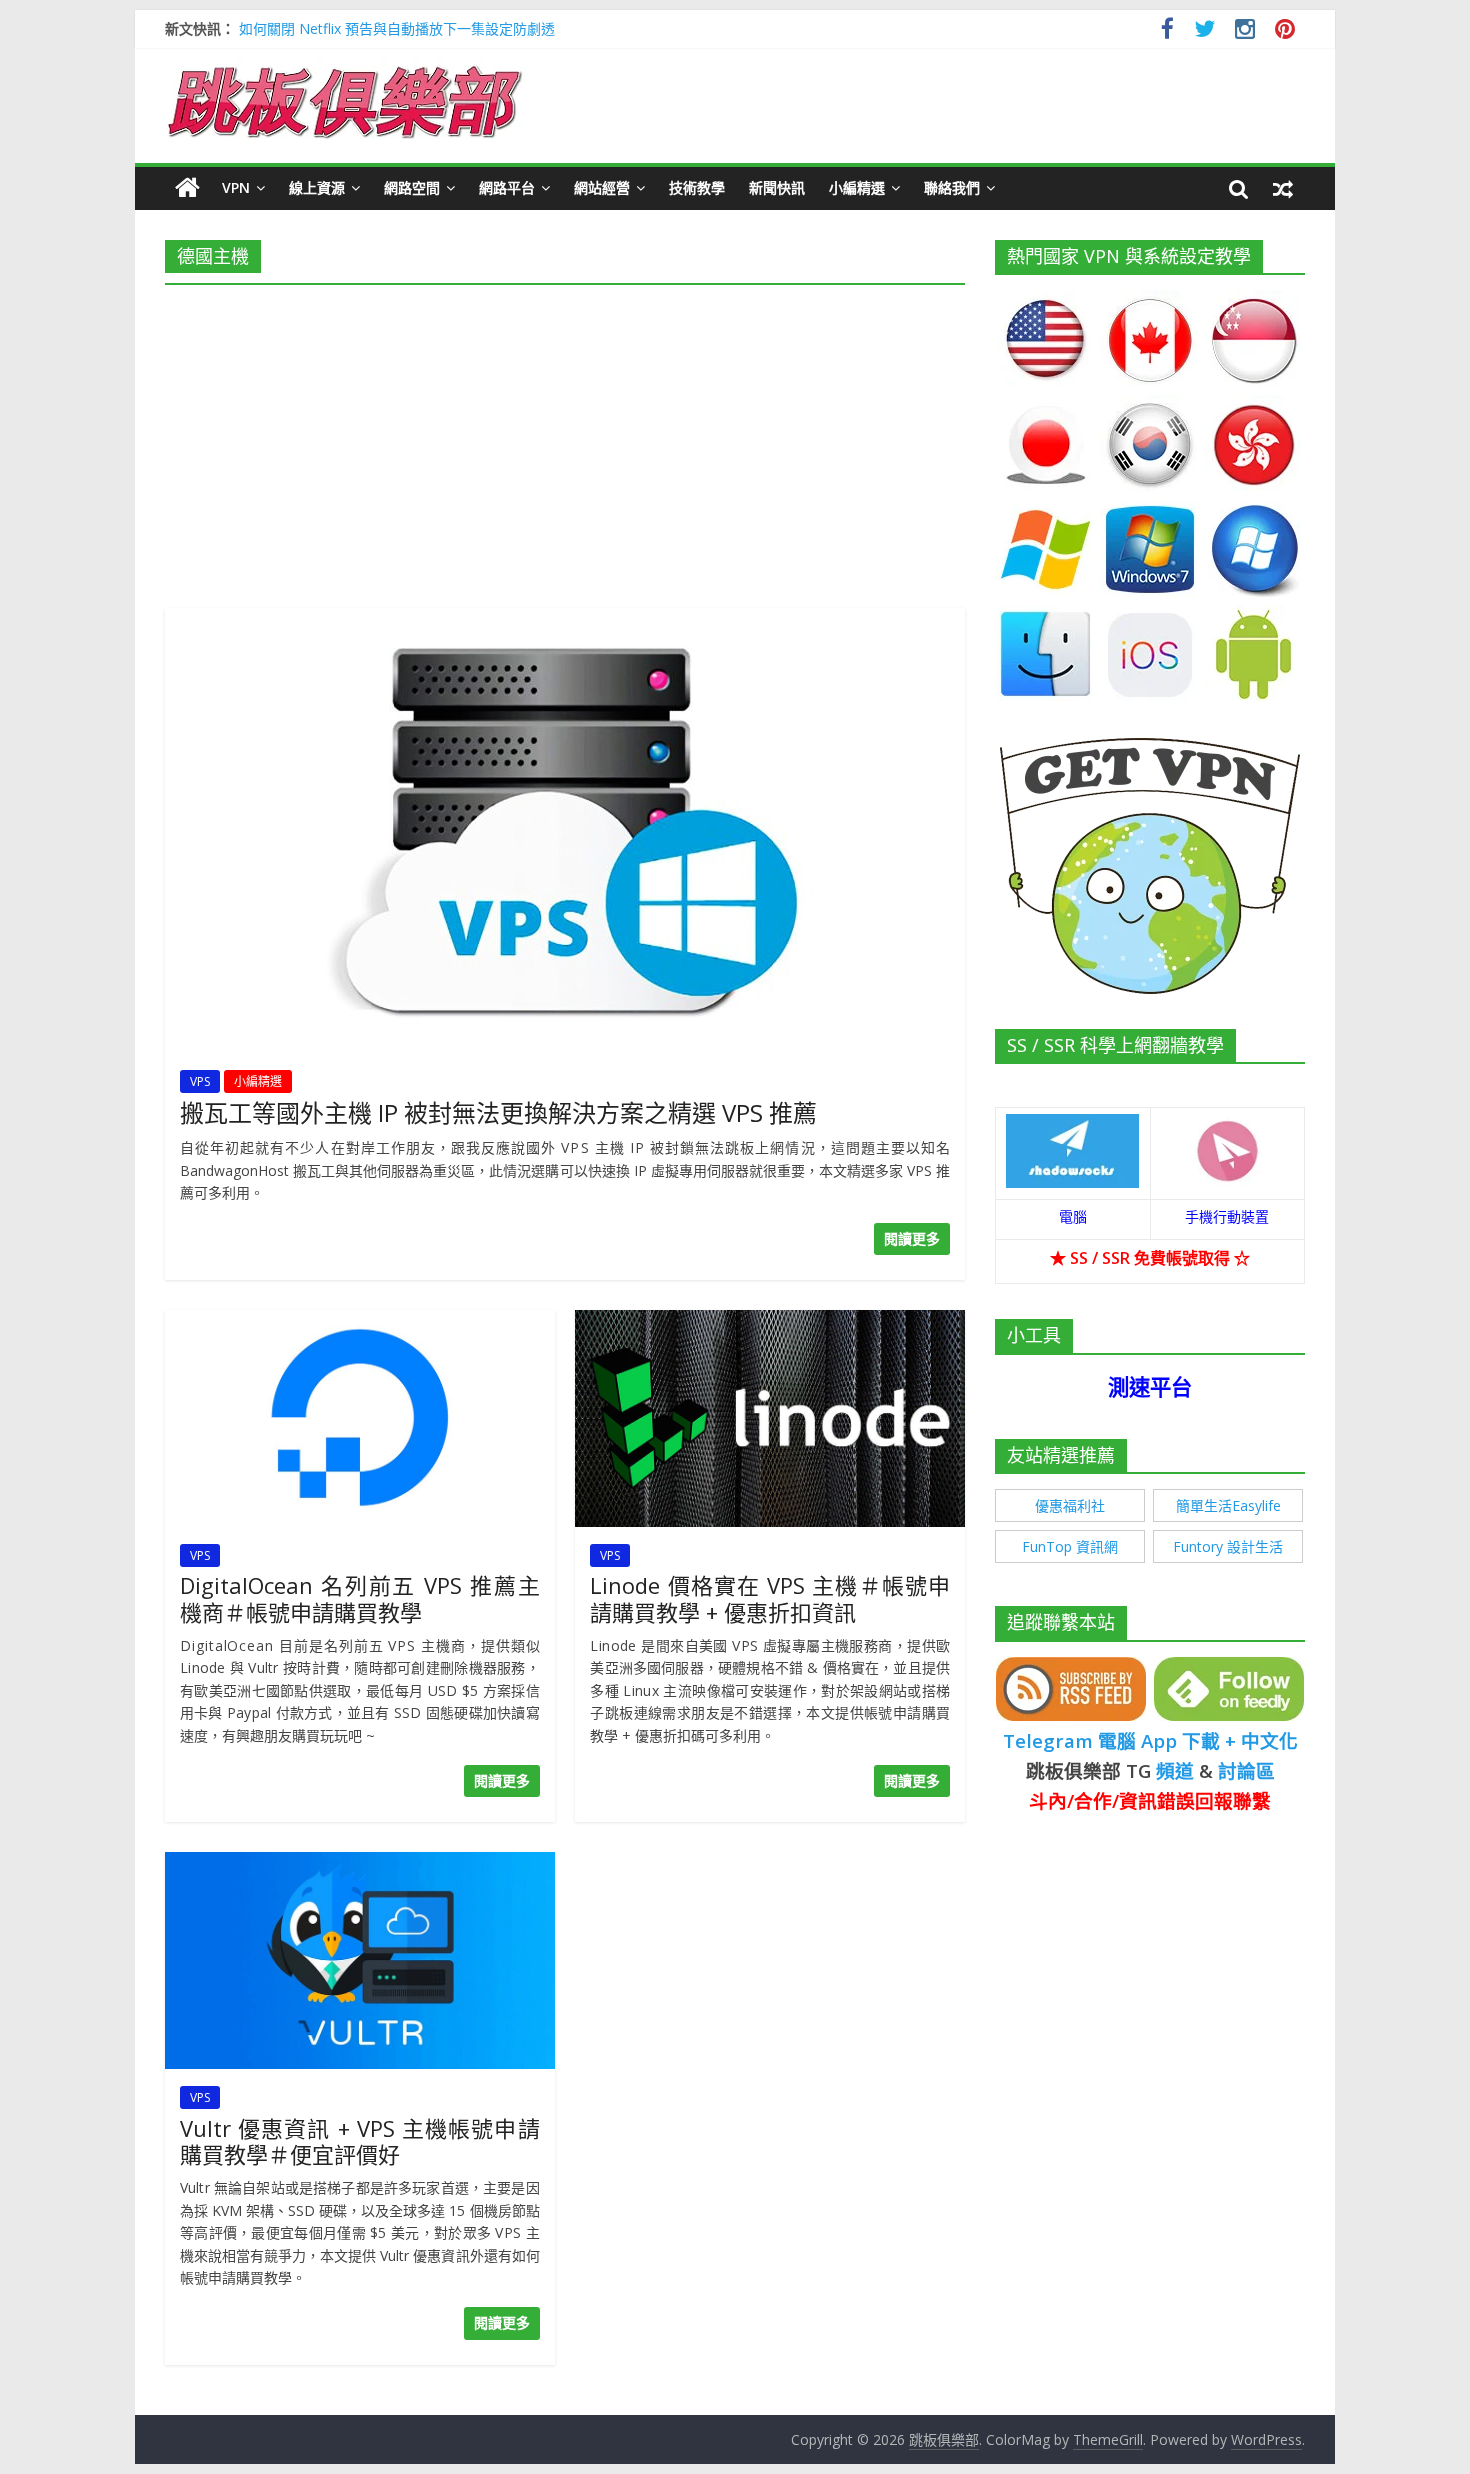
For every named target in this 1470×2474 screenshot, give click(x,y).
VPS (200, 1081)
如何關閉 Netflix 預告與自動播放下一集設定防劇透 (397, 28)
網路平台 (507, 187)
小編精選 (857, 187)
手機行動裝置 (1227, 1216)
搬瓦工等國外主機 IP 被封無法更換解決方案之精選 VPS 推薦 (498, 1112)
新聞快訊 (777, 187)
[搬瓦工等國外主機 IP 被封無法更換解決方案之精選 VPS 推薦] (565, 620)
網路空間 (412, 187)
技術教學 (697, 187)
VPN (236, 187)
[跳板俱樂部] (345, 70)
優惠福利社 (1070, 1505)
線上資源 (317, 187)
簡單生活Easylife (1228, 1505)
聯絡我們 (952, 187)
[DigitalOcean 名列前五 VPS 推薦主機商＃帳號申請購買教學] (360, 1322)
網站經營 (602, 187)
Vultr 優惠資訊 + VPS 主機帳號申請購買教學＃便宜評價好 (360, 2141)
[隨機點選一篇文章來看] (1283, 188)
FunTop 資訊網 (1070, 1546)
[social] (1167, 31)
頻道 (1175, 1770)
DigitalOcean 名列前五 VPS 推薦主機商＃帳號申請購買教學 (360, 1598)
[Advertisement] (565, 440)
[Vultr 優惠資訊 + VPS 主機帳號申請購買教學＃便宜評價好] (360, 1864)
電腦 (1073, 1216)
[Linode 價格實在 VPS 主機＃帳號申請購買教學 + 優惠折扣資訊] (770, 1322)
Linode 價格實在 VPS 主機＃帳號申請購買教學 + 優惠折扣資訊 (770, 1598)
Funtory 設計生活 (1228, 1546)
